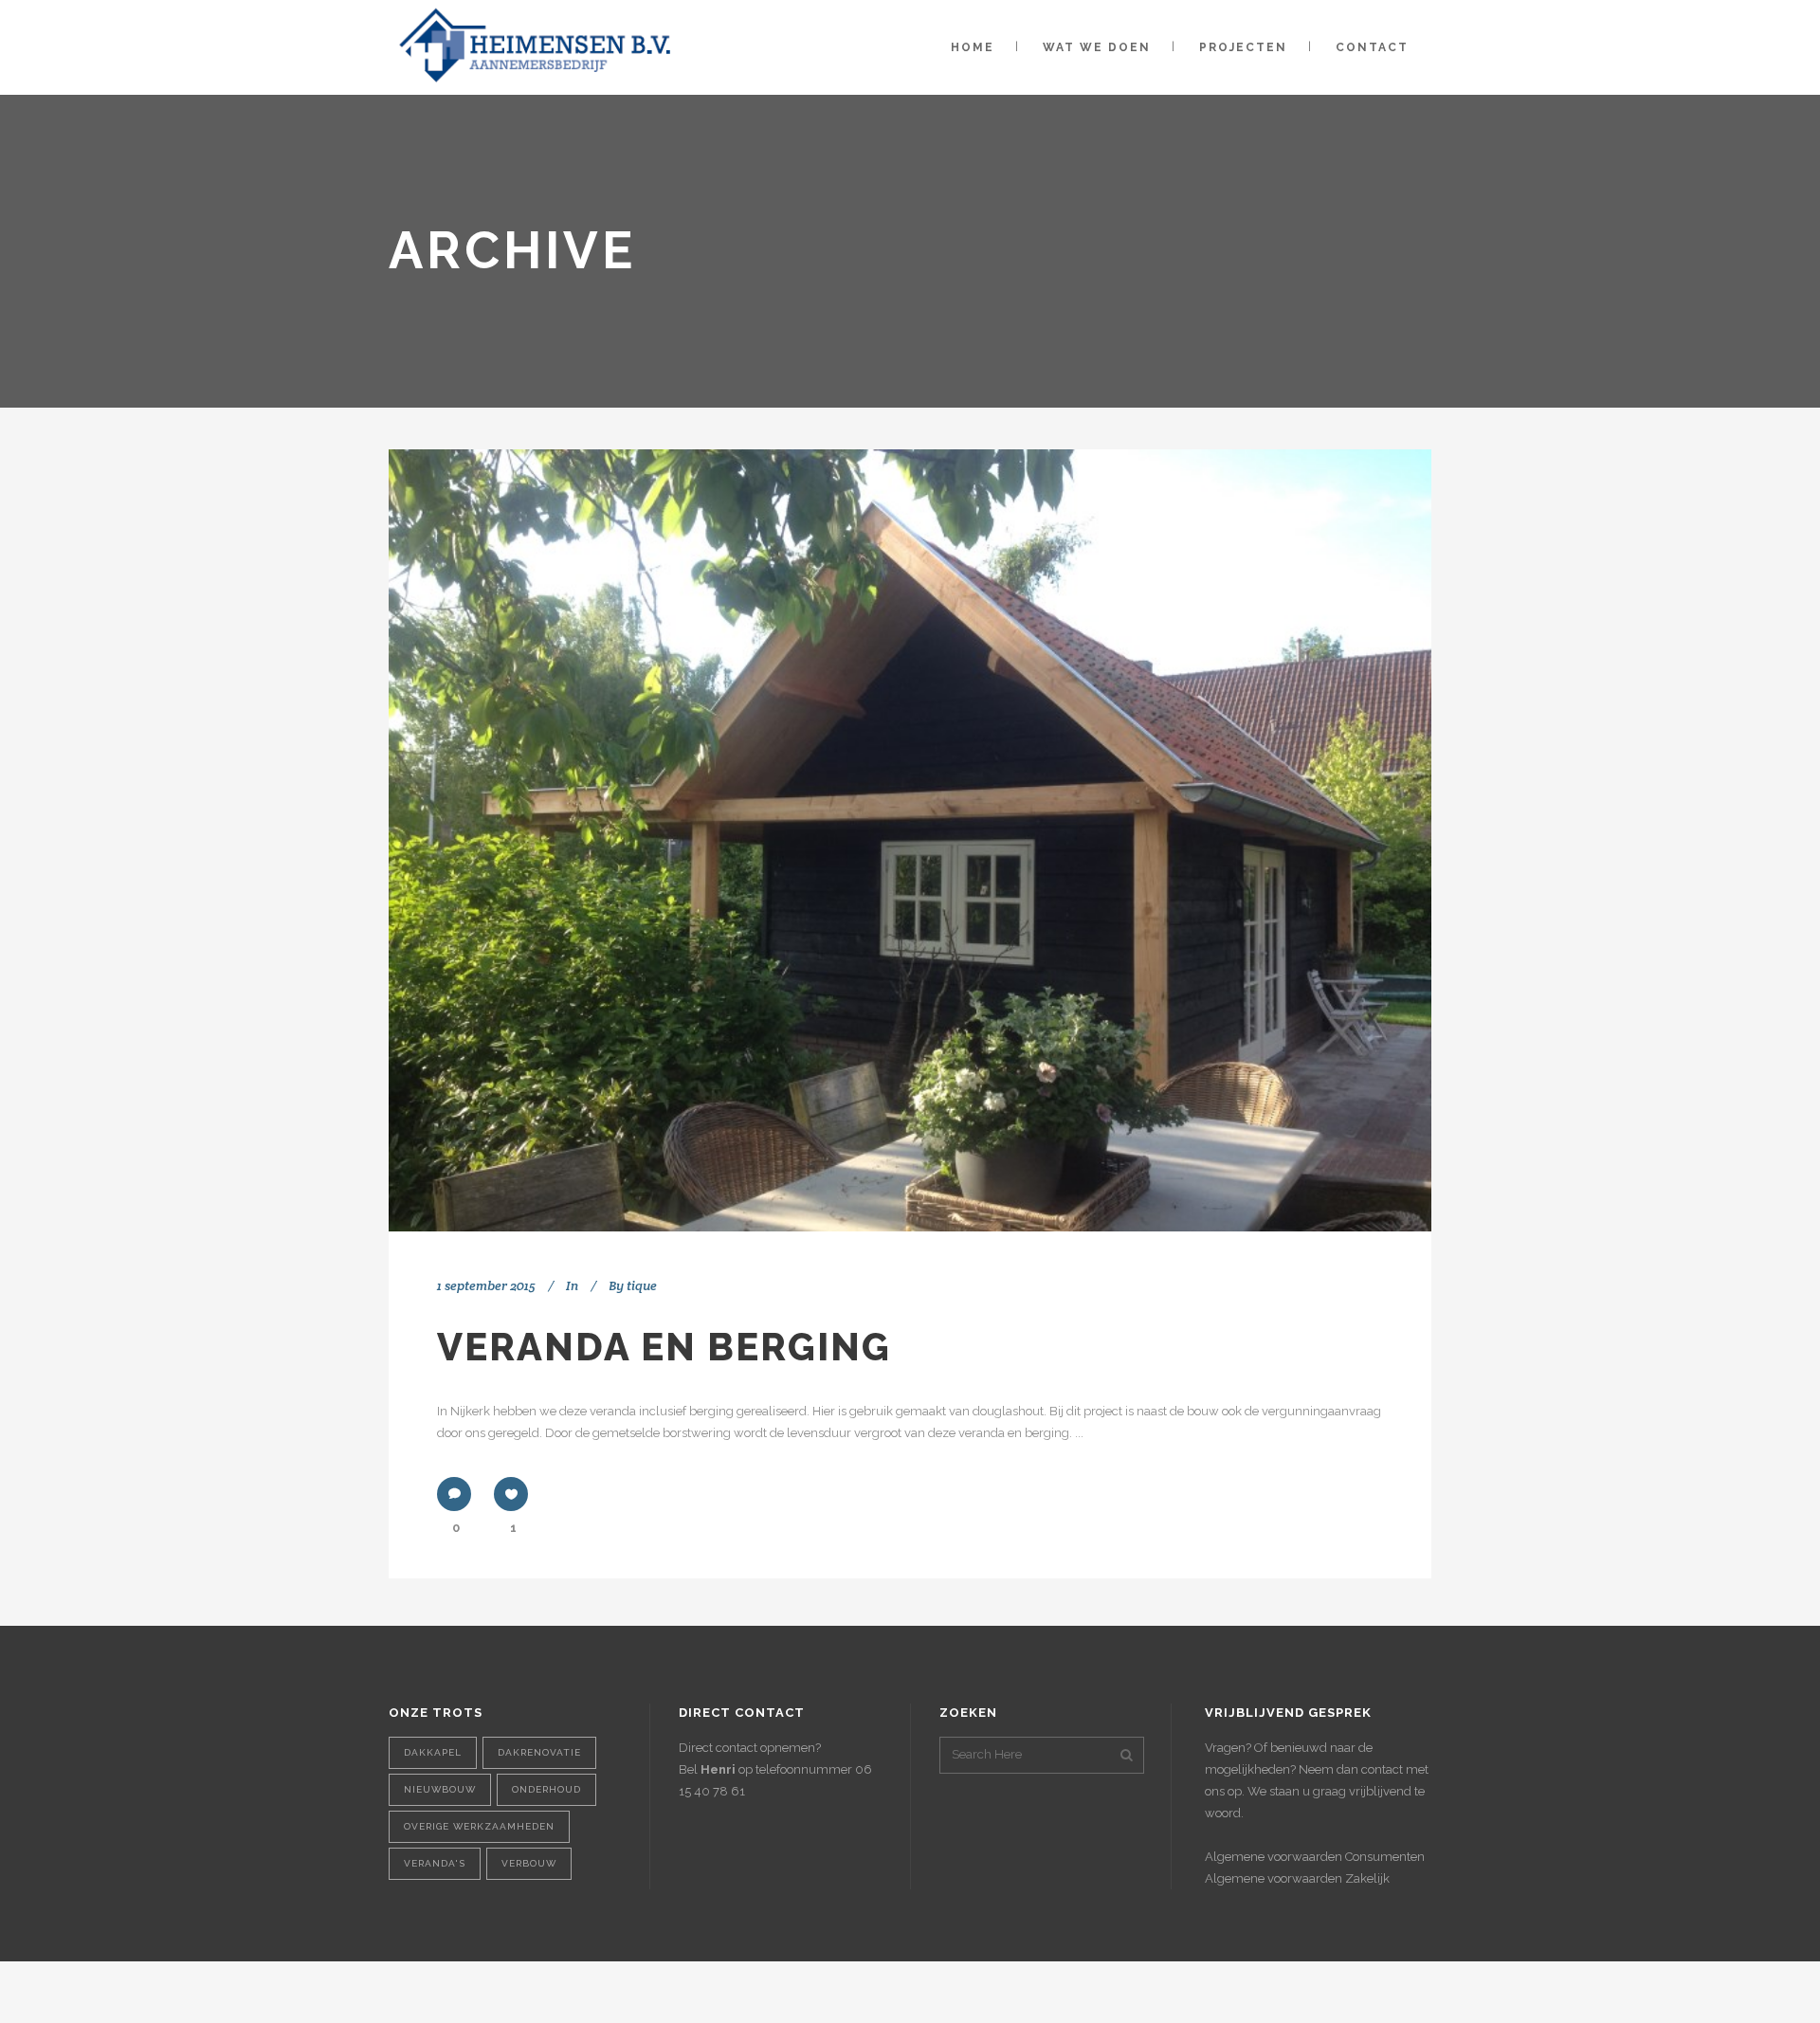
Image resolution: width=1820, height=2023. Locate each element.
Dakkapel (433, 1752)
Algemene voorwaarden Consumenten (1315, 1857)
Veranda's (435, 1863)
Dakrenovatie (539, 1752)
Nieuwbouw (440, 1789)
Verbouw (529, 1863)
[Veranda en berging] (910, 840)
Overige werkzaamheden (479, 1826)
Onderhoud (546, 1789)
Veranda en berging (664, 1347)
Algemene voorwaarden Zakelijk (1297, 1878)
